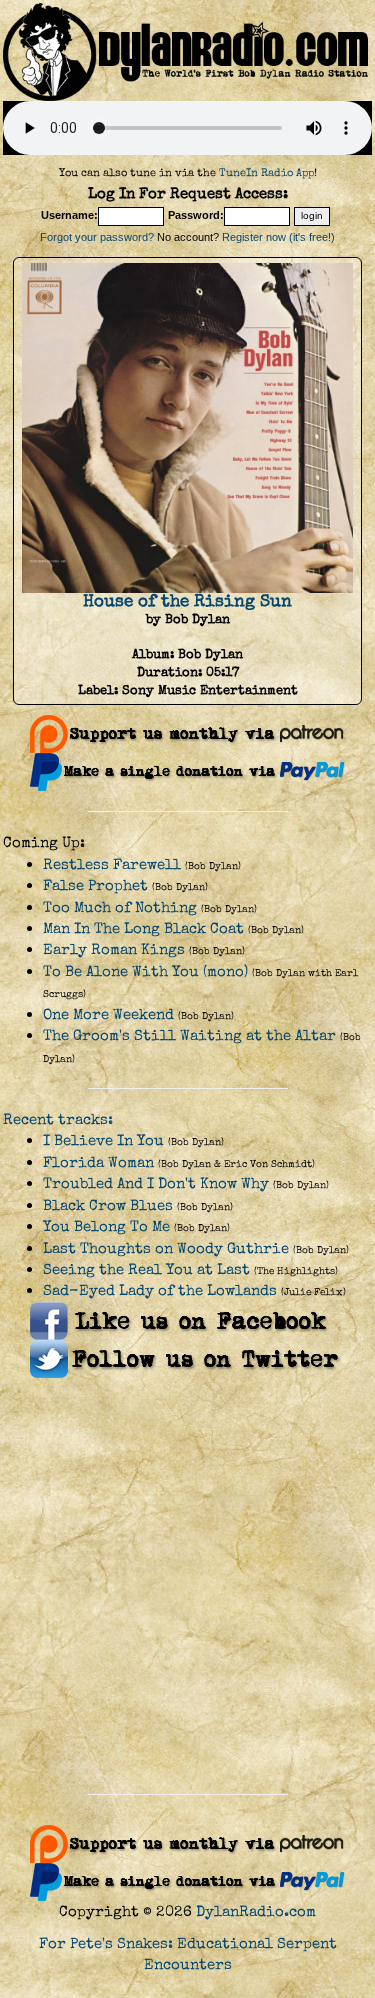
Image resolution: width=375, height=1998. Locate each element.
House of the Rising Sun (187, 601)
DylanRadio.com (256, 1911)
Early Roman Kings (114, 949)
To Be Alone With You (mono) (145, 971)
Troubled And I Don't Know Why (156, 1183)
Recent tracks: (58, 1119)
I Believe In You (103, 1140)
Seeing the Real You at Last (146, 1269)
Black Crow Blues (108, 1205)
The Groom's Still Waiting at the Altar (189, 1035)
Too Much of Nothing (120, 907)
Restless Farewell (112, 864)
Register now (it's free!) (278, 237)
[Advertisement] (187, 1586)
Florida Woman (98, 1162)
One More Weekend (108, 1014)
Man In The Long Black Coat (143, 928)
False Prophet (95, 885)
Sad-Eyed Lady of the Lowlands (160, 1290)
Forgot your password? (97, 237)
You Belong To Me (106, 1226)
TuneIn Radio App (266, 172)
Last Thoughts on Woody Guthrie (166, 1248)
